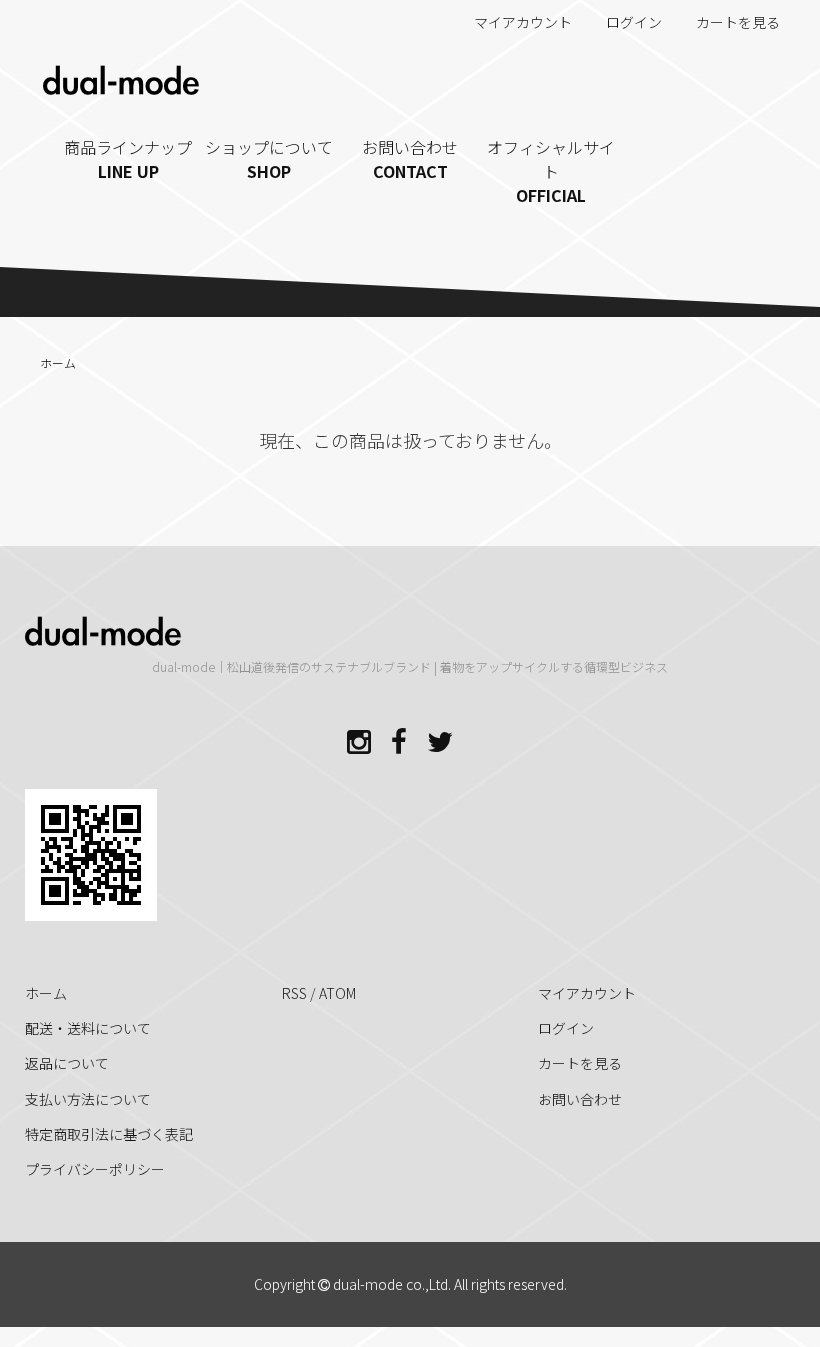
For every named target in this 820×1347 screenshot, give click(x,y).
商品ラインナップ (128, 159)
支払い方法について (88, 1099)
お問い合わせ (410, 159)
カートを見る (738, 22)
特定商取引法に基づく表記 (109, 1134)
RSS (294, 993)
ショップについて (269, 159)
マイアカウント (523, 22)
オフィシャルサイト (551, 171)
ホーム (58, 362)
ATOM (337, 993)
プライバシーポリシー (95, 1169)
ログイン (634, 22)
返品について (67, 1063)
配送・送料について (88, 1028)
